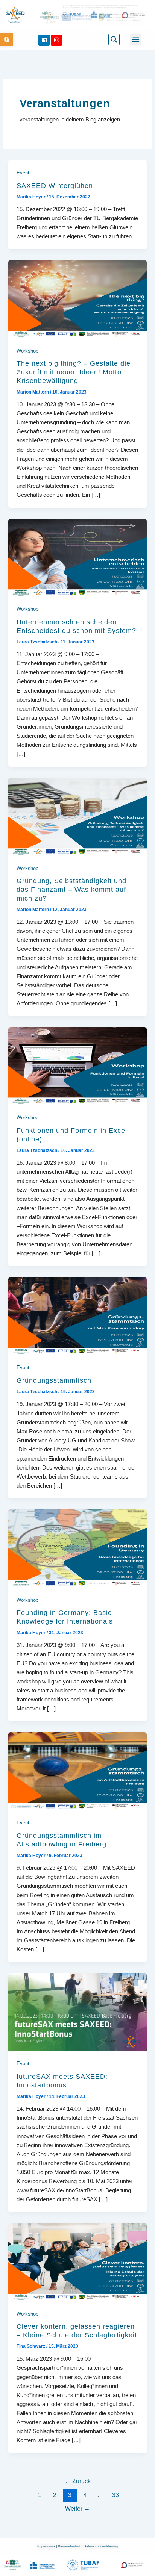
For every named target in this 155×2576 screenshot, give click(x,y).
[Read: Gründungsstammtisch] (77, 1315)
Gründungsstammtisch (54, 1380)
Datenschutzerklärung (101, 2546)
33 (115, 2495)
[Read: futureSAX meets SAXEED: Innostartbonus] (77, 2011)
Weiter (77, 2509)
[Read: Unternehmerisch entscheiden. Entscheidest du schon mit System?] (77, 557)
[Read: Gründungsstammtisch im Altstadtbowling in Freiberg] (77, 1771)
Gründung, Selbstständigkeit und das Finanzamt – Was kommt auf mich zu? (71, 890)
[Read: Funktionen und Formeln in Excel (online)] (77, 1066)
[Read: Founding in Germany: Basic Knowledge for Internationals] (77, 1548)
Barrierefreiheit (70, 2546)
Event (23, 173)
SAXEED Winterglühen (55, 186)
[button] (7, 40)
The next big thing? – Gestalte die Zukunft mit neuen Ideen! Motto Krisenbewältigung (74, 372)
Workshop (27, 351)
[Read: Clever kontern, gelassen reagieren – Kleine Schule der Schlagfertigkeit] (77, 2261)
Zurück (78, 2481)
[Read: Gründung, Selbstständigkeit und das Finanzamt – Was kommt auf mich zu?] (77, 816)
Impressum (47, 2546)
